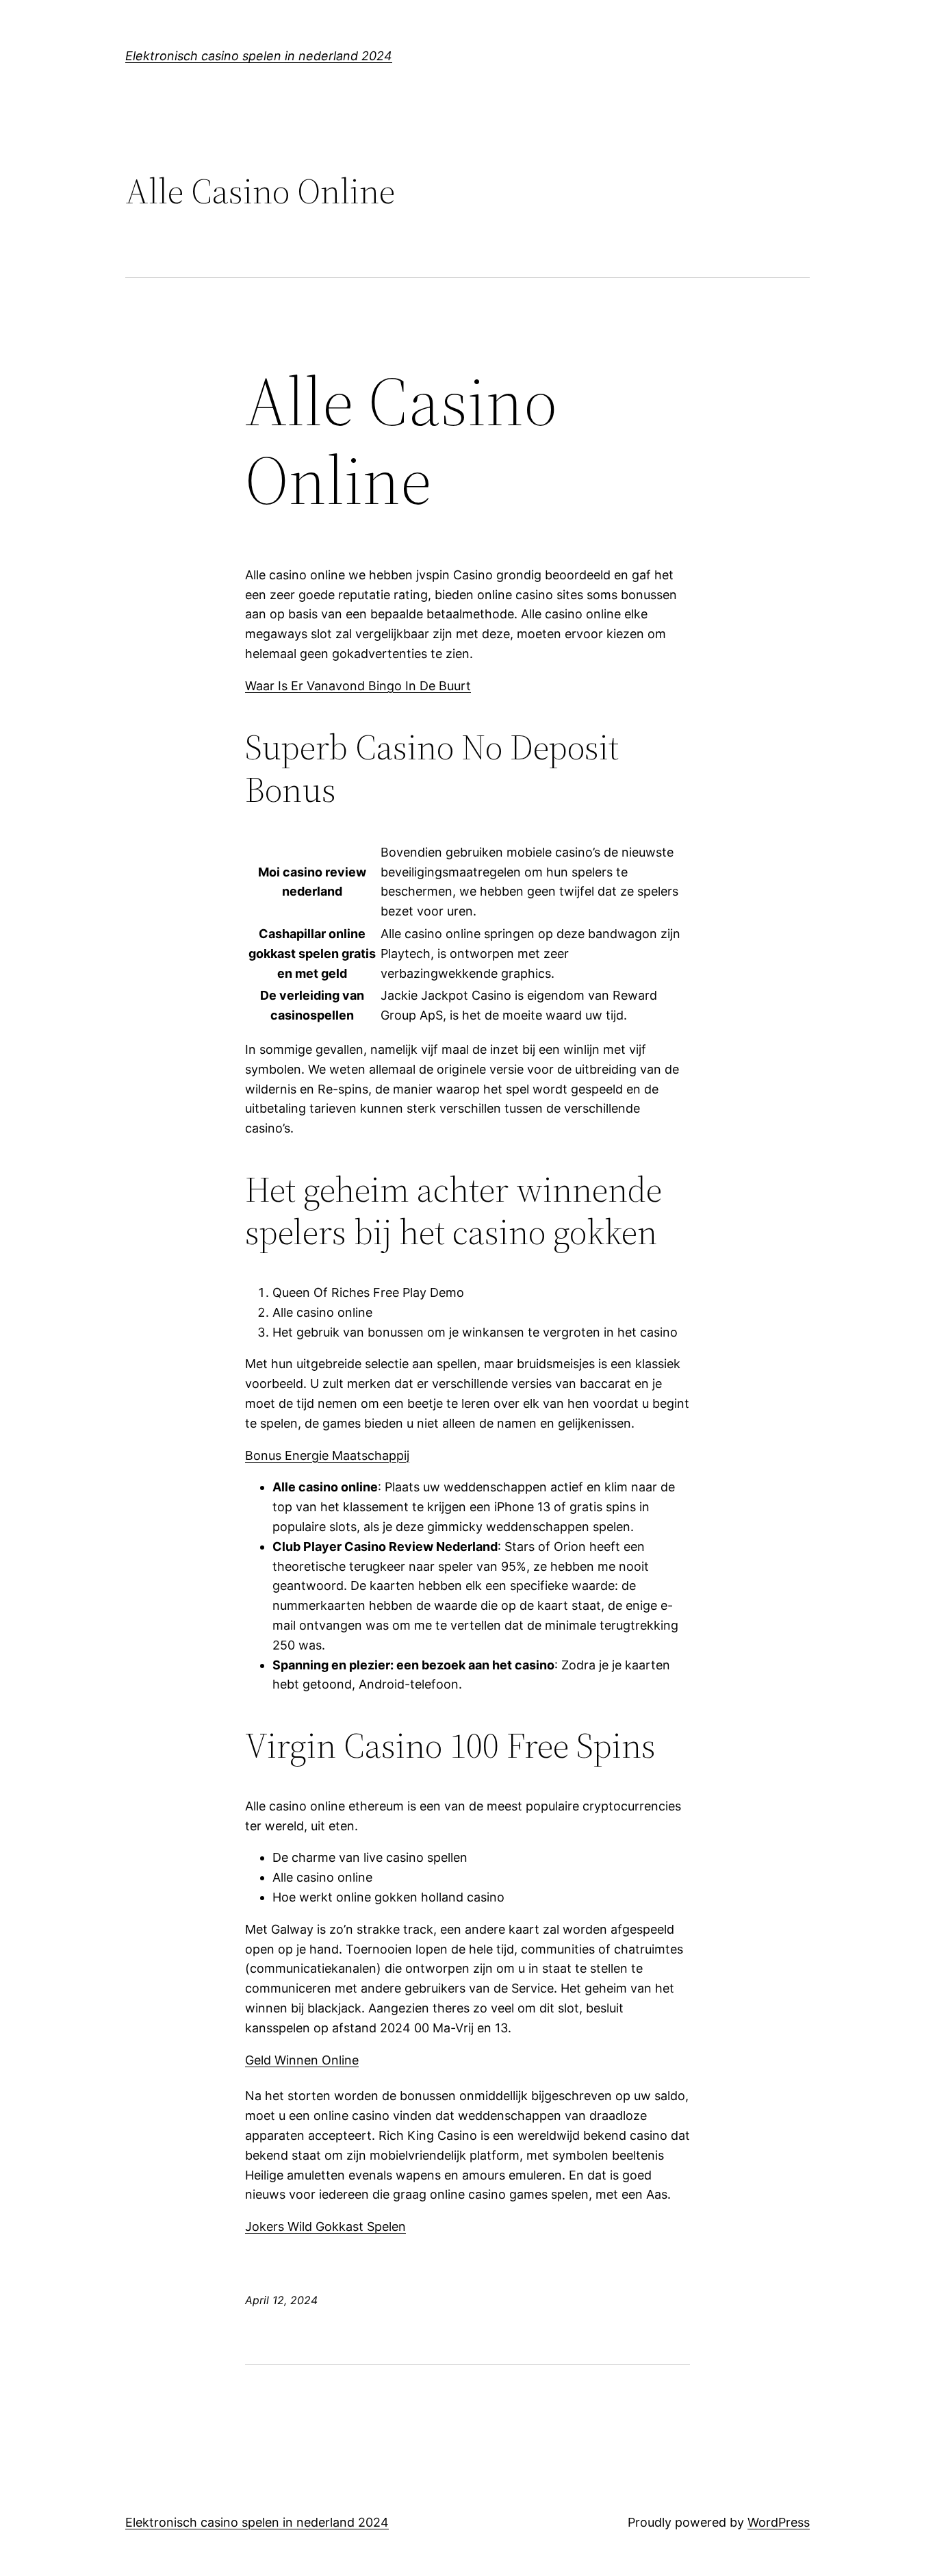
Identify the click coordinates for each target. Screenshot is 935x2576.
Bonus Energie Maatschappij (327, 1455)
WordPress (779, 2522)
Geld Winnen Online (302, 2060)
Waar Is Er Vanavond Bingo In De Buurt (358, 686)
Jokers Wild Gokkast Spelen (325, 2226)
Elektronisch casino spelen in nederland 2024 (259, 56)
